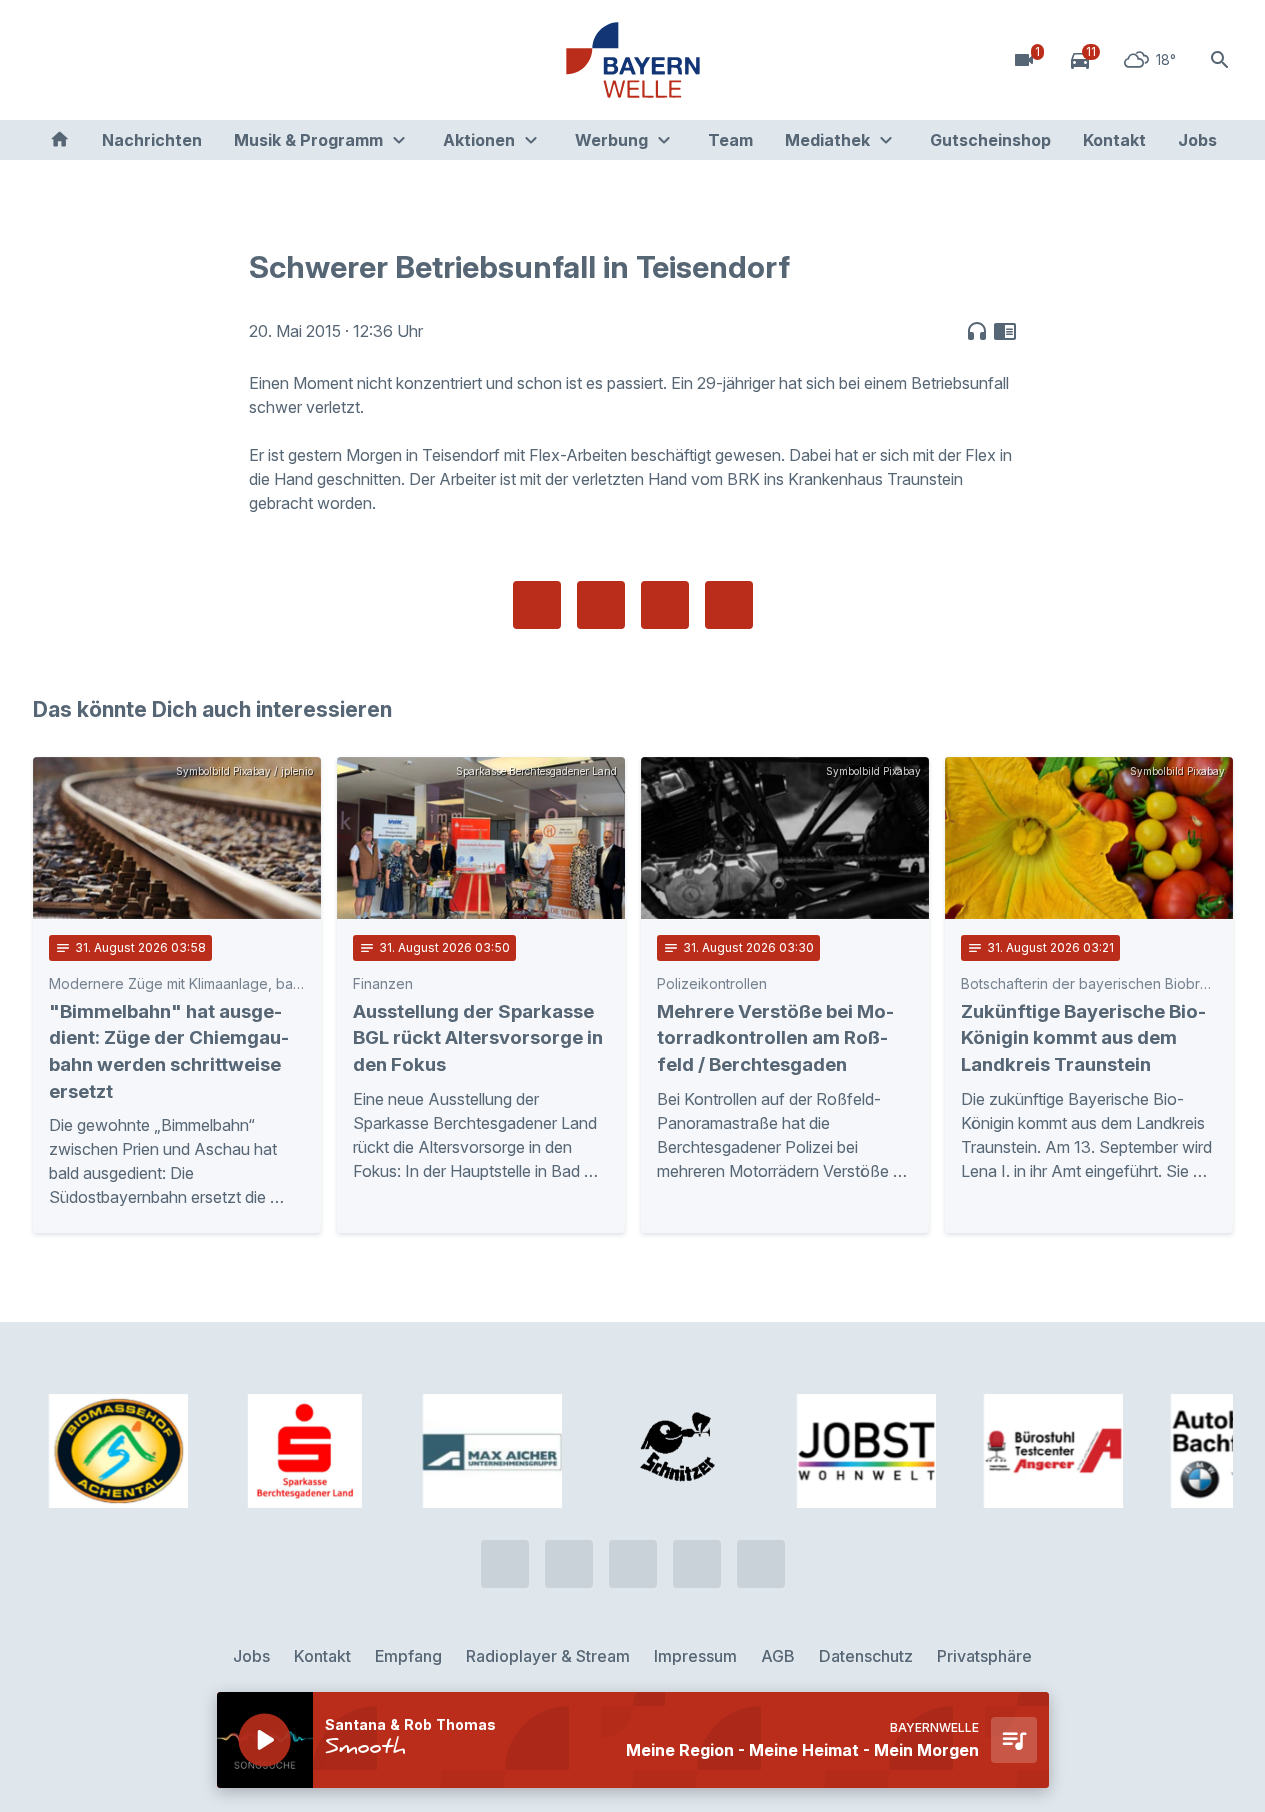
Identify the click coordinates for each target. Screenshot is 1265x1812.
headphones (977, 331)
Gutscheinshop (990, 140)
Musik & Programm (308, 140)
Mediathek (827, 140)
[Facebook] (133, 60)
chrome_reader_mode (1005, 331)
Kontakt (1114, 140)
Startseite (59, 140)
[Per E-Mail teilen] (729, 605)
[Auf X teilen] (601, 605)
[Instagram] (173, 60)
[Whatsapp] (93, 60)
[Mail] (213, 60)
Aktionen (479, 140)
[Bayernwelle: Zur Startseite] (633, 60)
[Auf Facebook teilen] (537, 605)
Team (730, 140)
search (1220, 60)
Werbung (611, 140)
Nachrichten (152, 140)
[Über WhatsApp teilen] (665, 605)
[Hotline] (53, 60)
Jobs (1197, 140)
